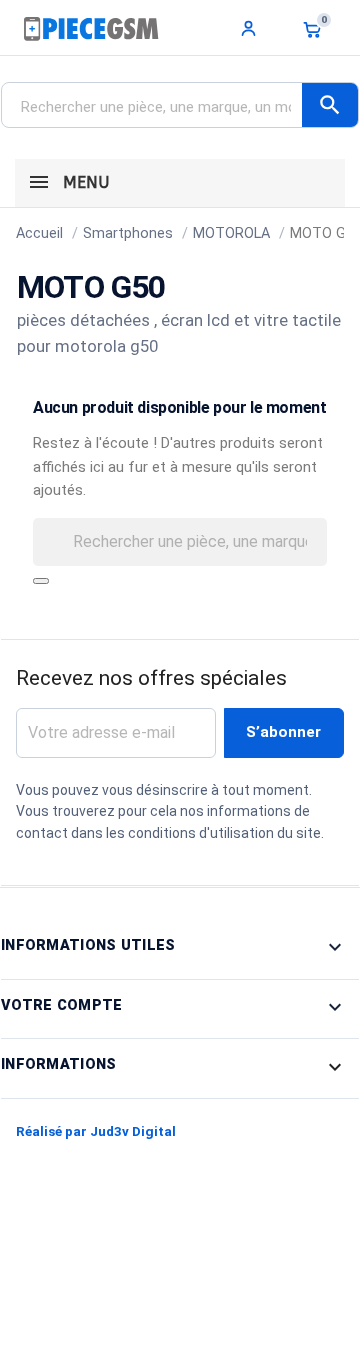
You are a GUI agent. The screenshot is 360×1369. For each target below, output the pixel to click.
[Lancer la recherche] (41, 581)
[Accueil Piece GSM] (91, 28)
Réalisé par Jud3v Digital (96, 1131)
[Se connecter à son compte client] (249, 28)
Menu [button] (83, 182)
